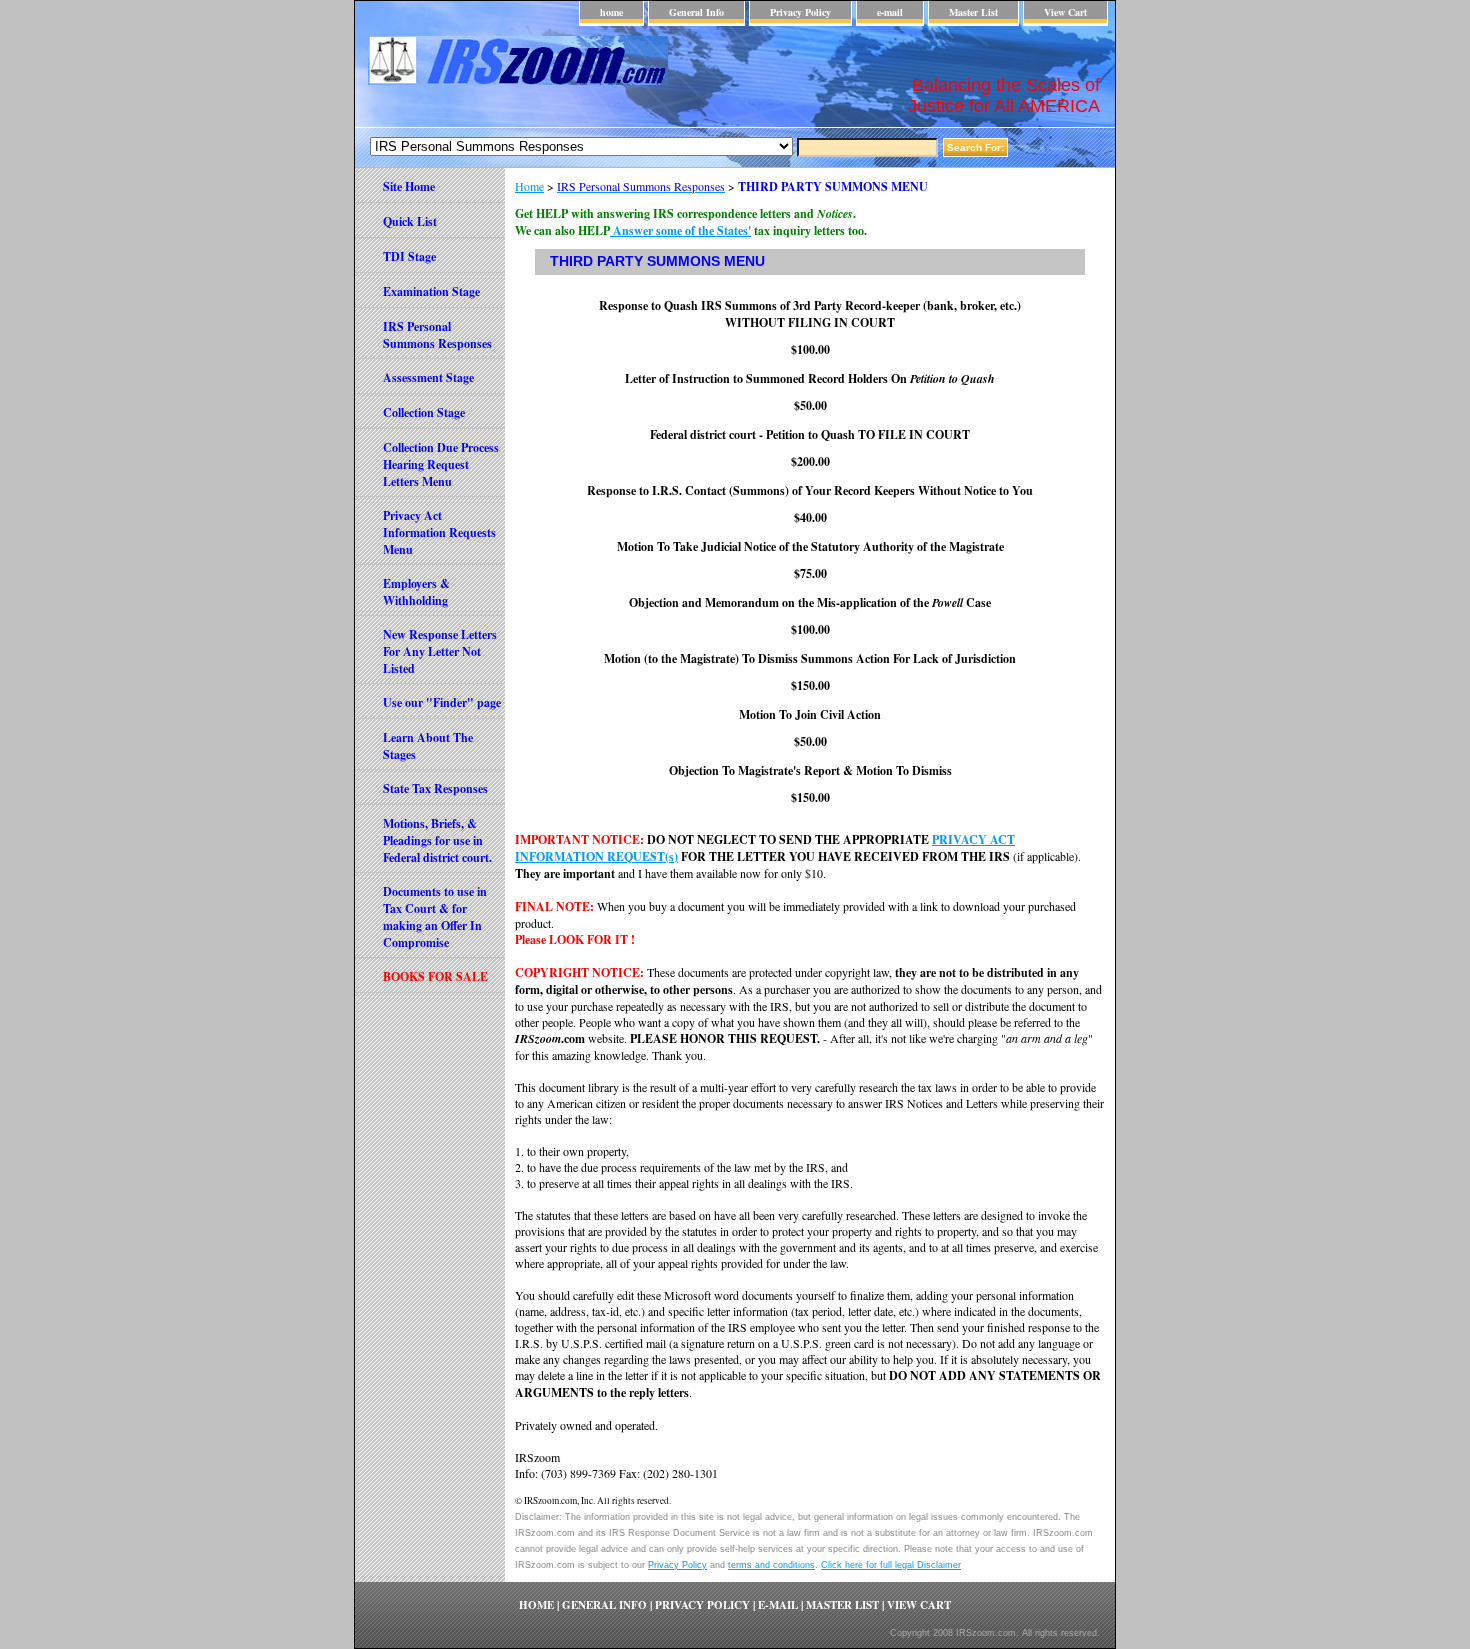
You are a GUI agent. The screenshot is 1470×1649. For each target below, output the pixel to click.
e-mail (890, 12)
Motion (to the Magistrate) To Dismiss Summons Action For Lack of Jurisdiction (810, 658)
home (611, 12)
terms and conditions (771, 1565)
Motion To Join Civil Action (810, 714)
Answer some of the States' (680, 230)
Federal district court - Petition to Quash (810, 434)
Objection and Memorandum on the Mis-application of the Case (810, 602)
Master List (973, 12)
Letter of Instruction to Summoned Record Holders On (810, 378)
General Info (696, 12)
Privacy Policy (800, 12)
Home (529, 186)
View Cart (1065, 12)
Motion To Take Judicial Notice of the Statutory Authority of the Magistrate (810, 546)
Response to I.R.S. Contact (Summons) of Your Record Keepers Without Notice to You (810, 490)
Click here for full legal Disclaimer (891, 1565)
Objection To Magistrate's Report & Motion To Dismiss (810, 770)
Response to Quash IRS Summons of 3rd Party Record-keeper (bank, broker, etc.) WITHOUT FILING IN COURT (810, 314)
